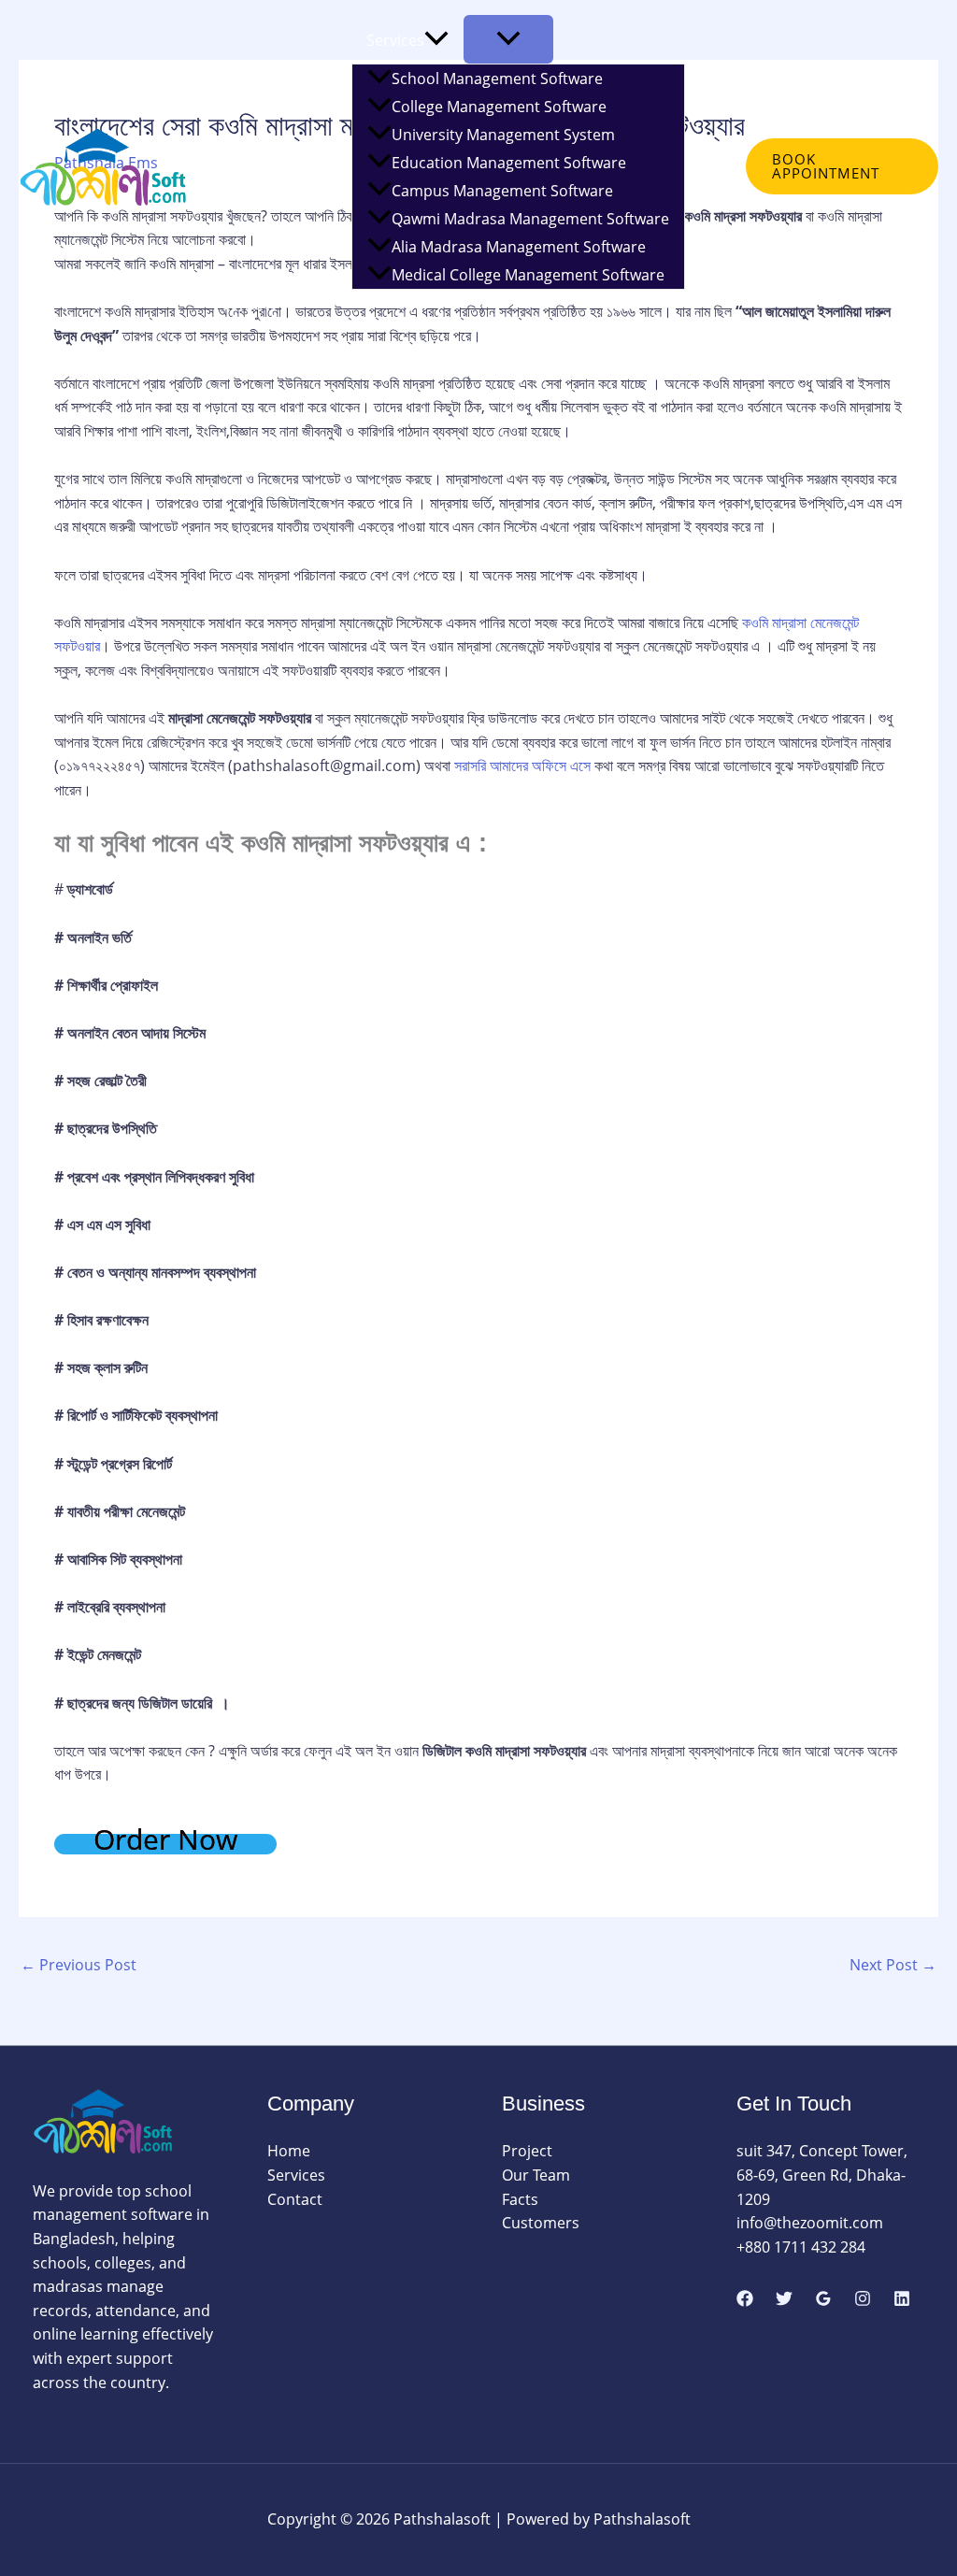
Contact (248, 304)
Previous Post (79, 1965)
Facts (520, 2199)
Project (527, 2151)
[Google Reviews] (823, 2298)
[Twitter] (784, 2298)
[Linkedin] (902, 2298)
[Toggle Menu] (508, 39)
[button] (436, 40)
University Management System (503, 135)
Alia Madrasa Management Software (519, 247)
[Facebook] (745, 2298)
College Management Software (499, 107)
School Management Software (497, 79)
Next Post (893, 1965)
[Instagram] (863, 2298)
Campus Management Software (502, 191)
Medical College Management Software (528, 275)
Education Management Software (509, 163)
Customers (541, 2223)
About (315, 152)
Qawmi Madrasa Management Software (530, 219)
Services (395, 40)
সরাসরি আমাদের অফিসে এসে (522, 766)
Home (242, 152)
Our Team (536, 2175)
